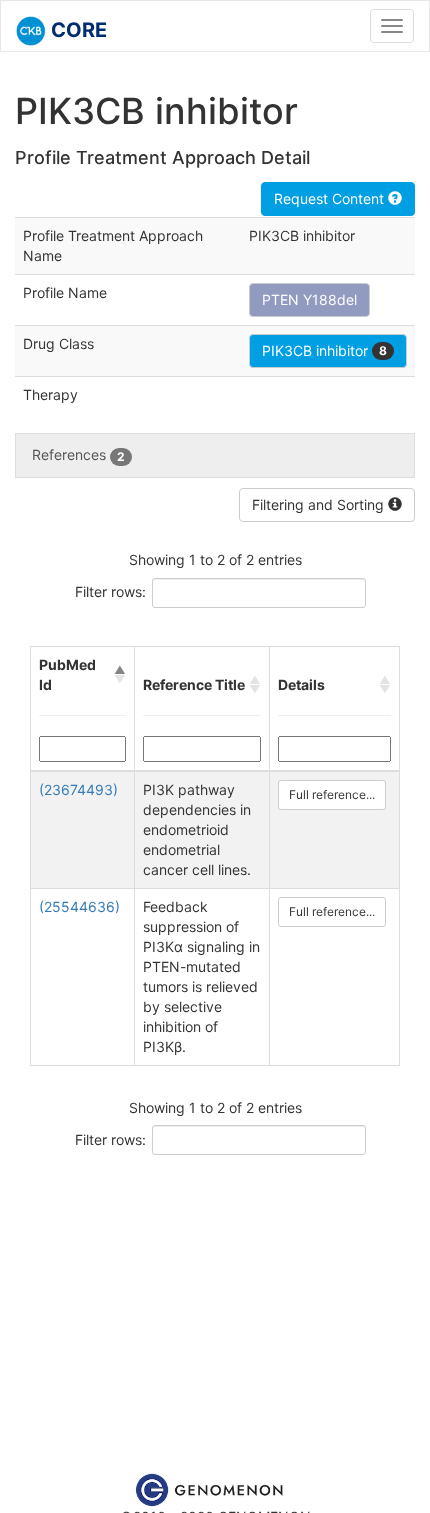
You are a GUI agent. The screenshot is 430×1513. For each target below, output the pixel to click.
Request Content (331, 198)
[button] (120, 675)
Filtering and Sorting (320, 504)
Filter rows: (110, 591)
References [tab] (78, 454)
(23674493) (78, 789)
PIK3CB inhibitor (324, 350)
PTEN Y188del (309, 299)
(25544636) (79, 906)
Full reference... (332, 794)
